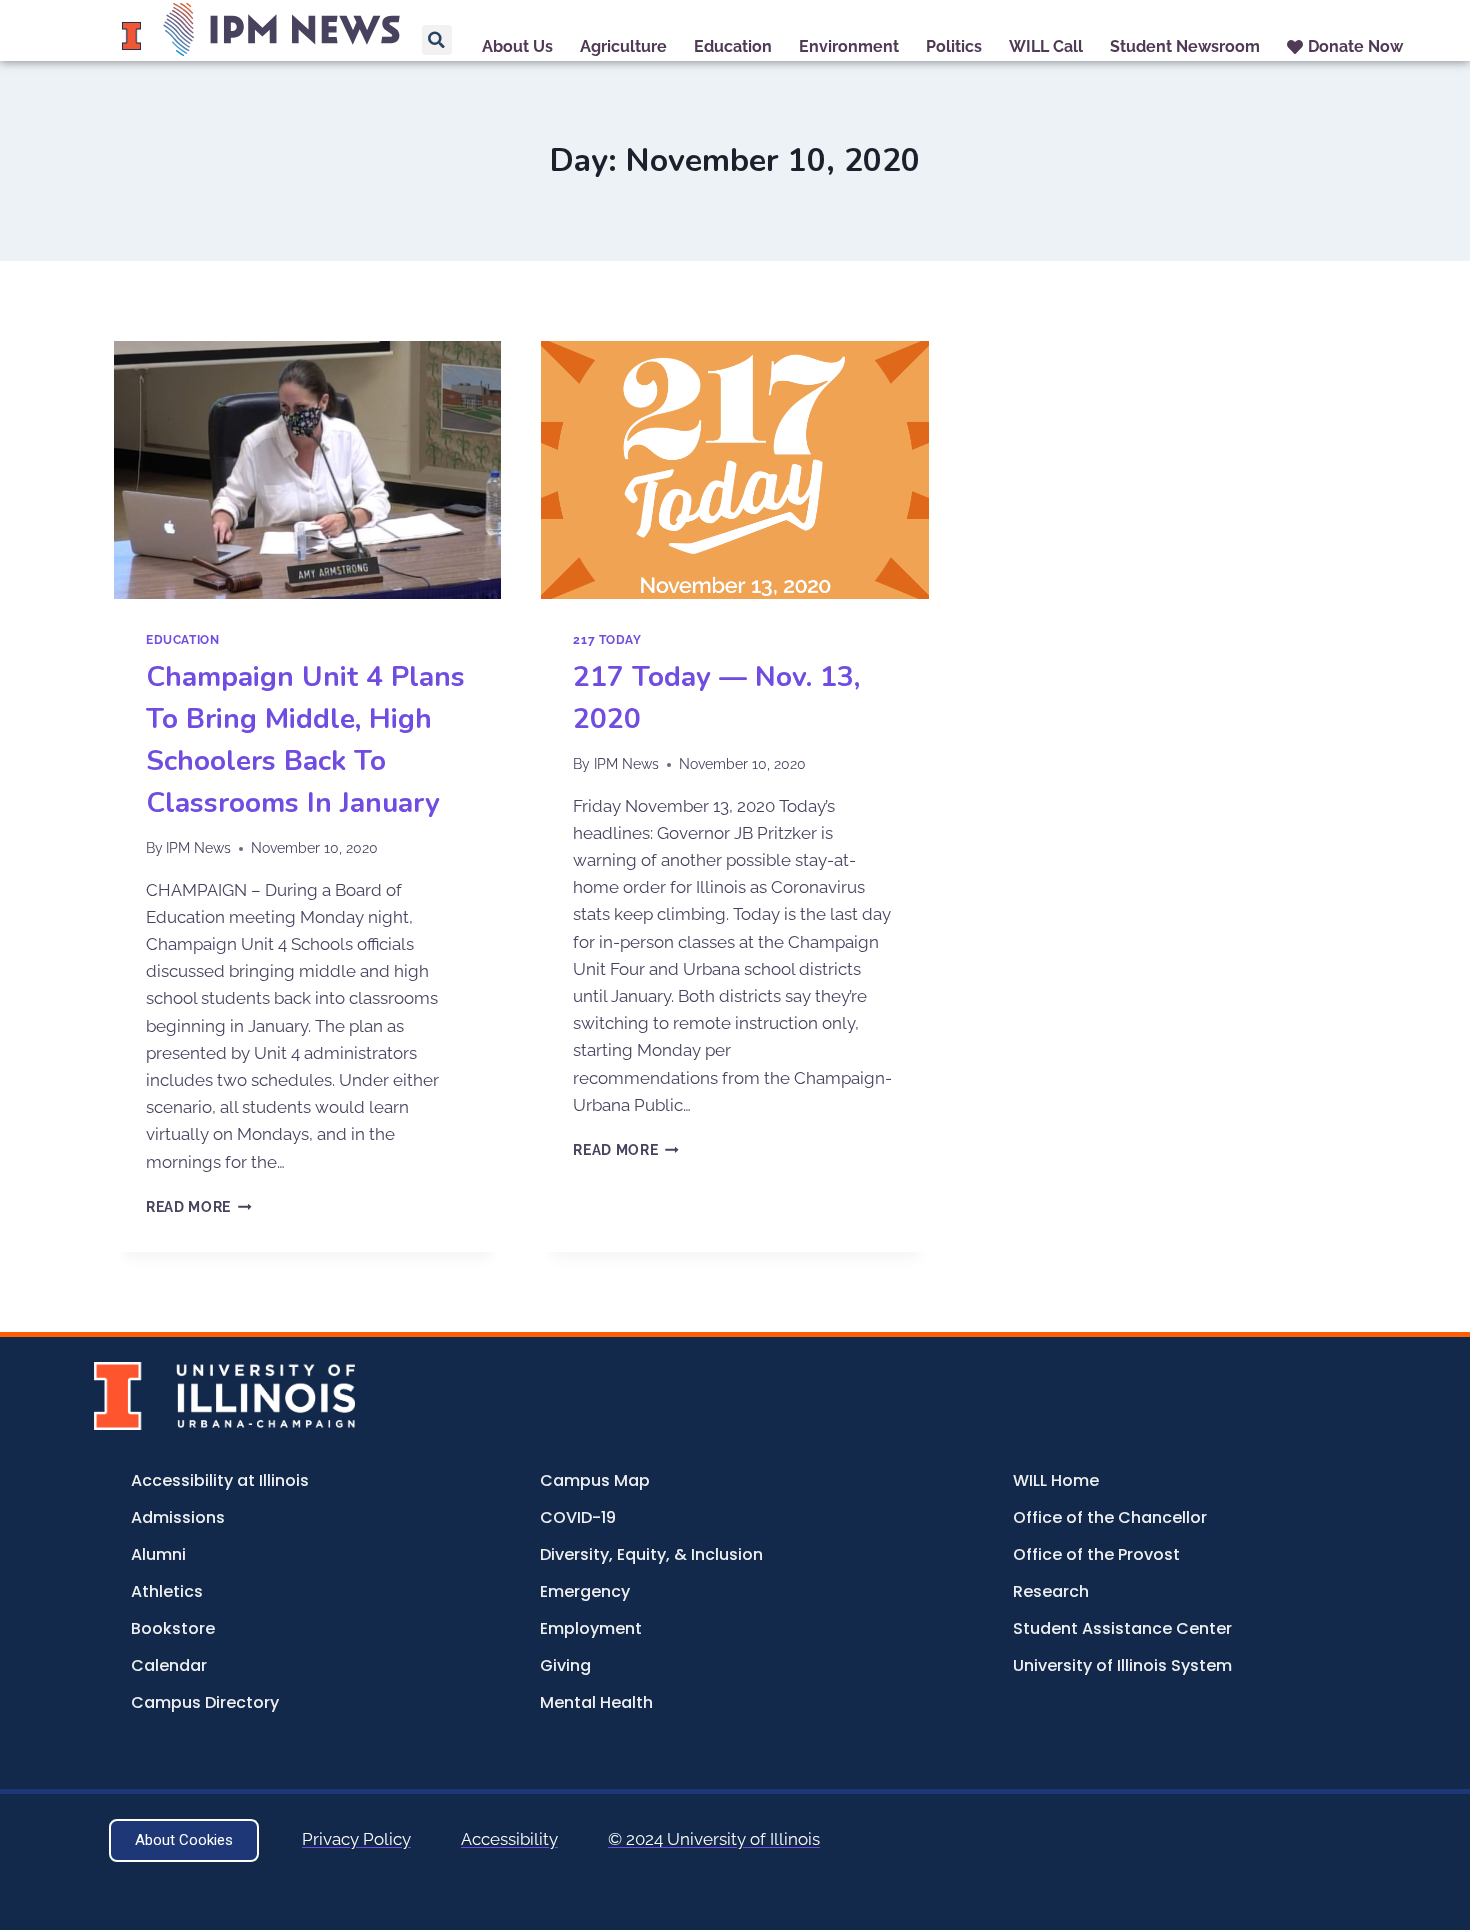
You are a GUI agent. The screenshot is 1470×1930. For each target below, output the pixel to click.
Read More (199, 1207)
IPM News (198, 848)
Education (182, 640)
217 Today (607, 640)
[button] (437, 40)
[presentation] (307, 470)
